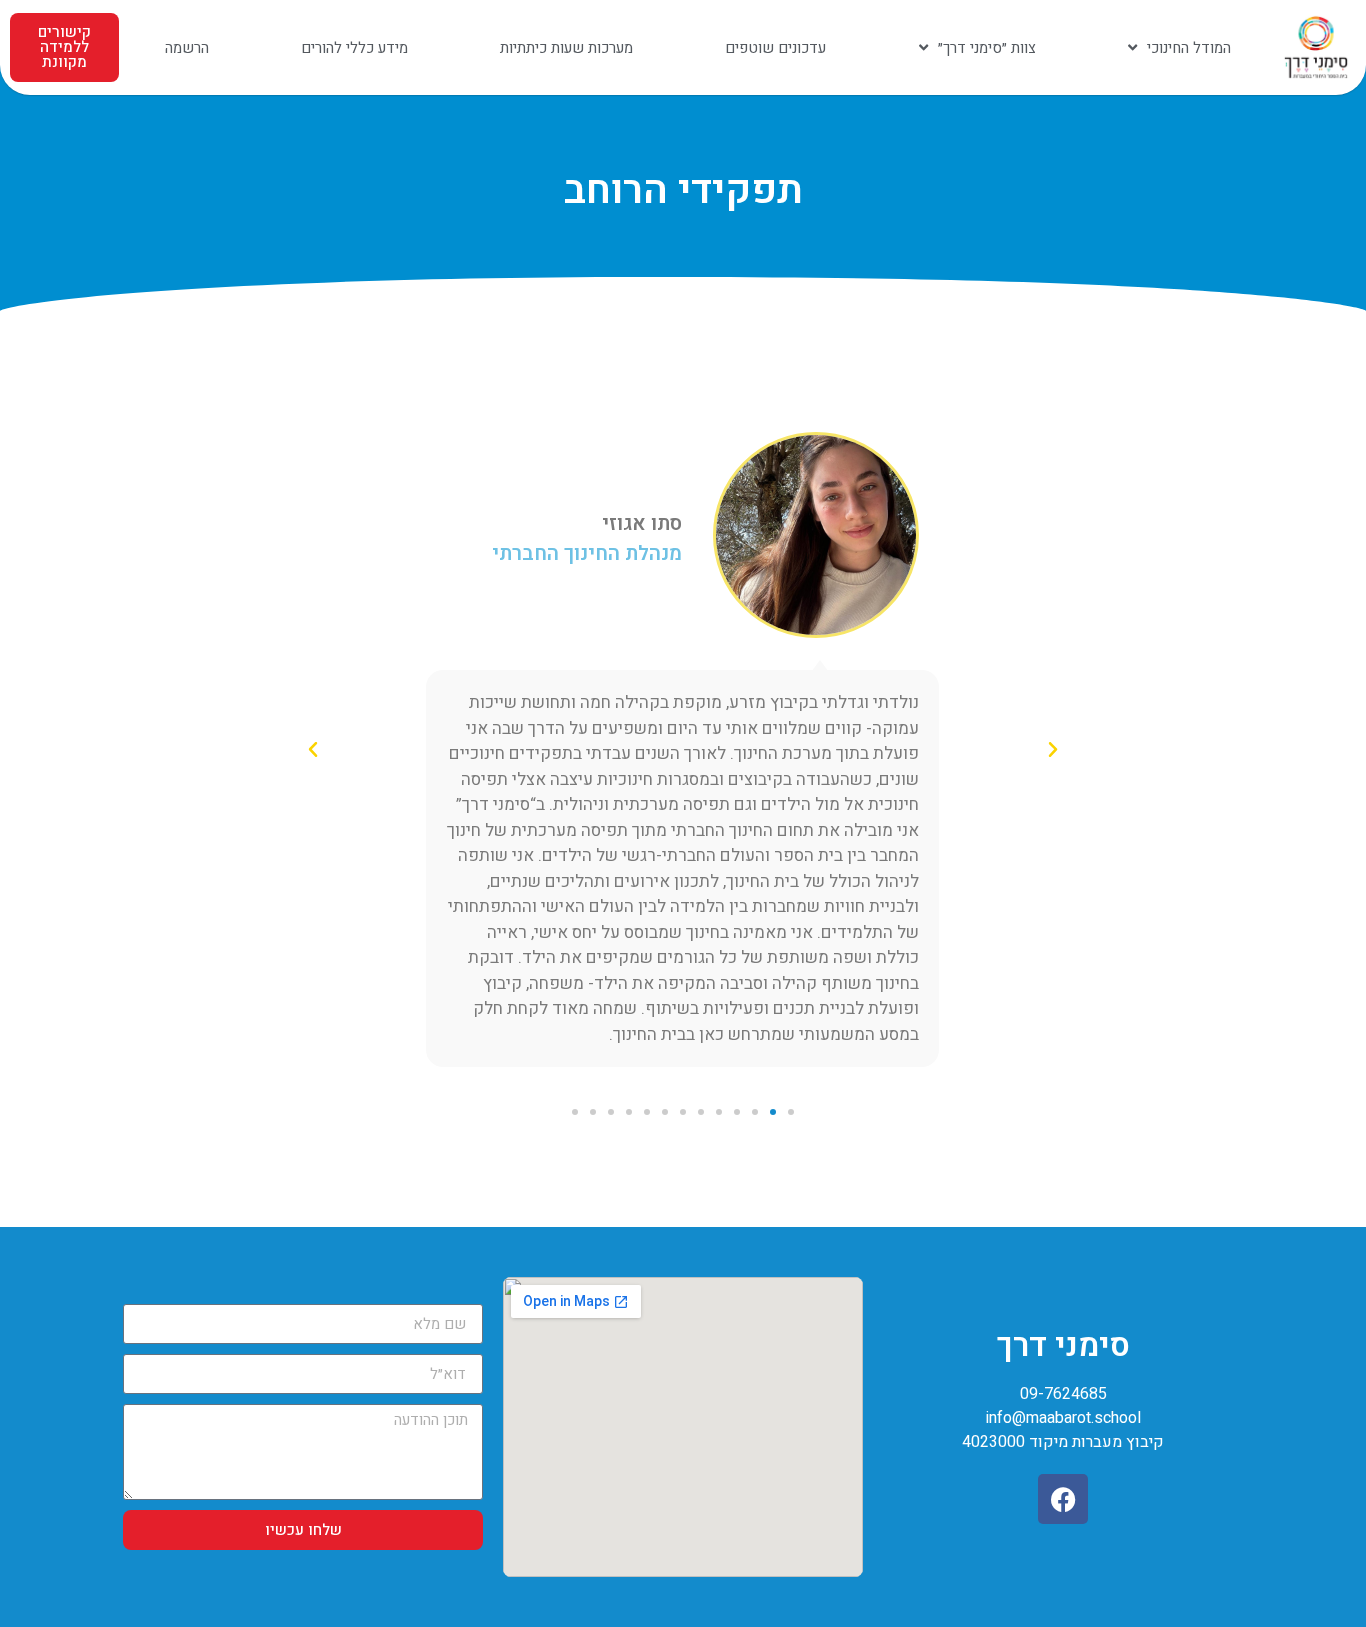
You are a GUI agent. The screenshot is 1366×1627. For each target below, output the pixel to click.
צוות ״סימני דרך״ (987, 48)
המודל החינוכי (1189, 48)
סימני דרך (1063, 1345)
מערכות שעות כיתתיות (566, 48)
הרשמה (187, 48)
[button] (1053, 750)
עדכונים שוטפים (775, 48)
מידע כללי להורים (354, 48)
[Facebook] (1063, 1499)
